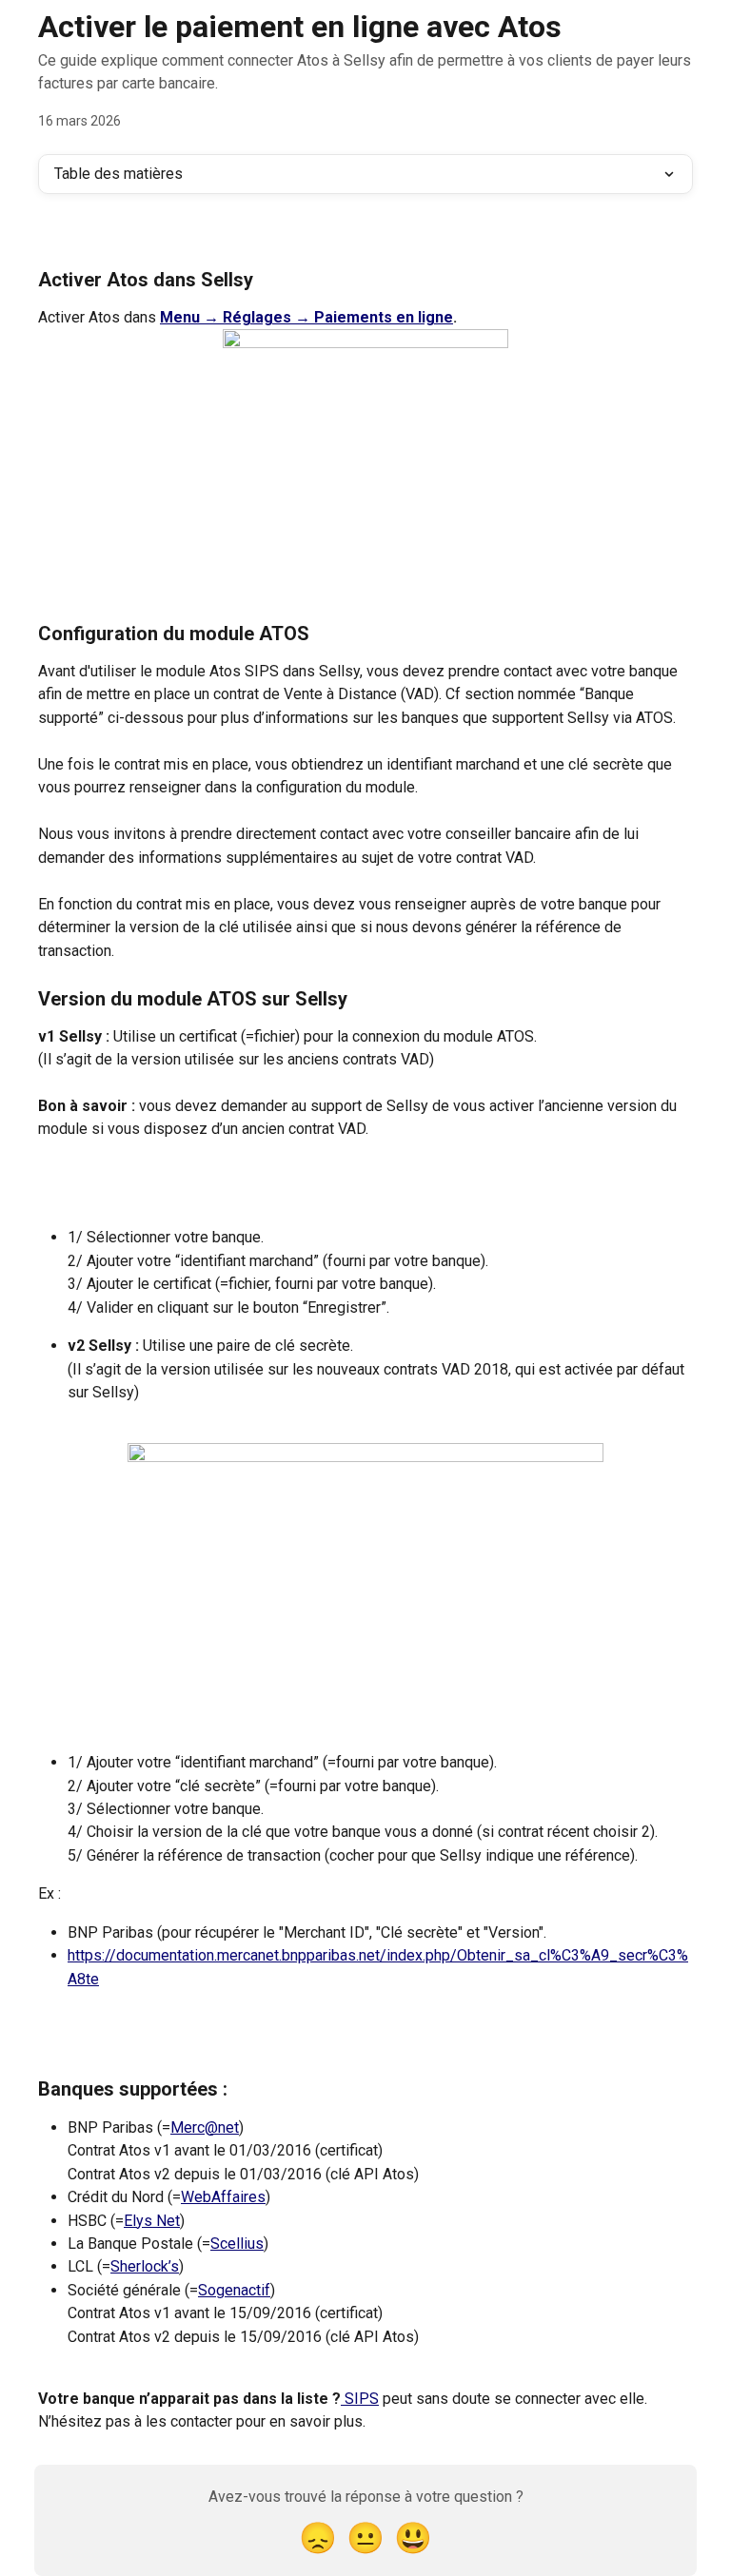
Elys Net (152, 2221)
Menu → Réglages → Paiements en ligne (306, 317)
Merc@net (205, 2127)
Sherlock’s (145, 2266)
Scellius (237, 2244)
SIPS (360, 2399)
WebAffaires (223, 2197)
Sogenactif (234, 2290)
